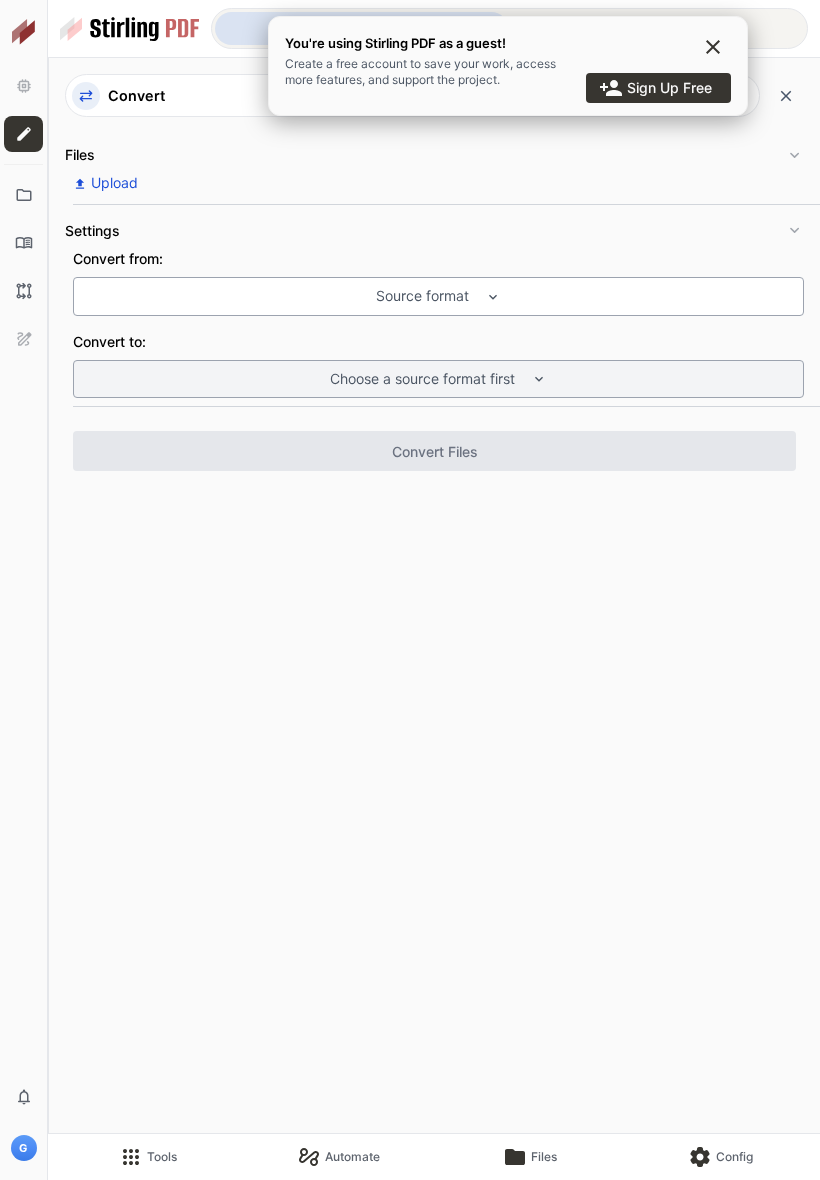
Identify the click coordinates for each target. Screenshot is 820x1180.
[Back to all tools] (786, 96)
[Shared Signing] (23, 339)
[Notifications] (24, 1097)
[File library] (23, 195)
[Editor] (23, 134)
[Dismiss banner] (713, 47)
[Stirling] (23, 32)
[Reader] (23, 243)
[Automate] (23, 291)
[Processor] (23, 86)
